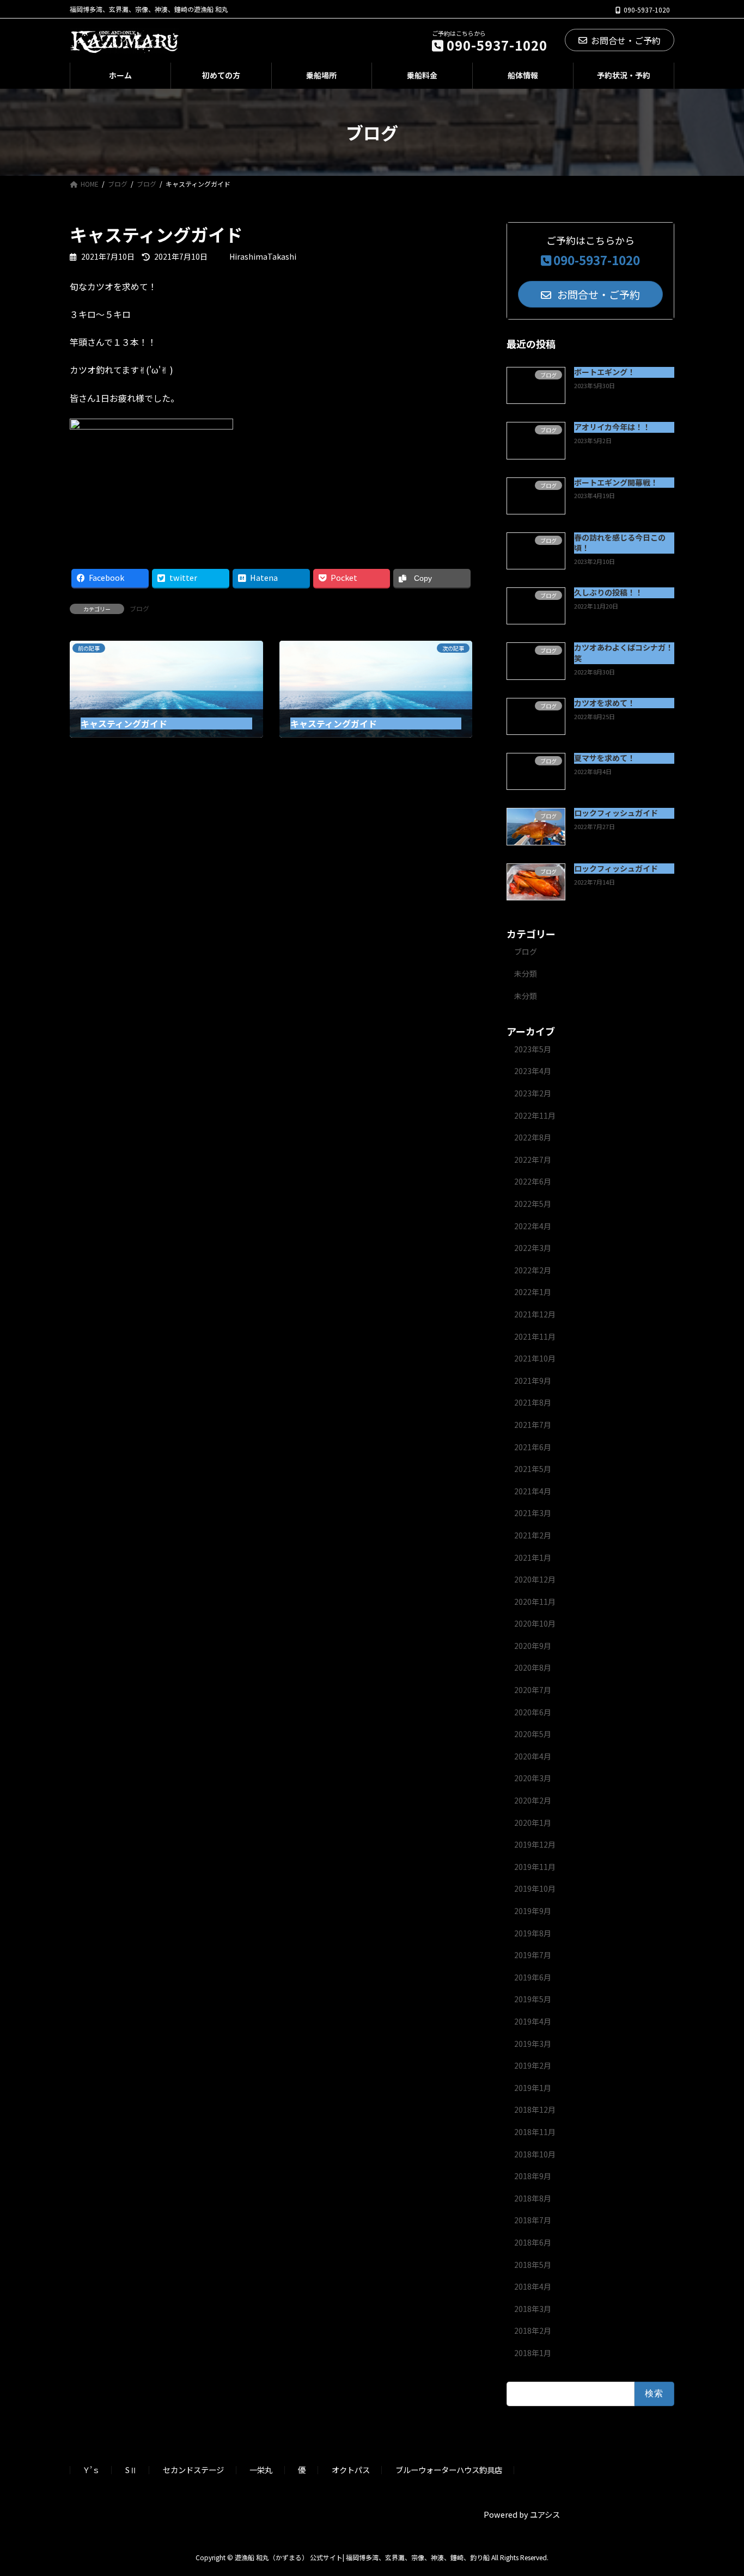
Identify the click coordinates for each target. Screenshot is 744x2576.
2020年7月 (533, 1690)
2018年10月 (535, 2154)
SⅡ (131, 2470)
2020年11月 (535, 1602)
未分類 (526, 973)
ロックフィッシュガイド (616, 813)
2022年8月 (533, 1137)
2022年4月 (533, 1226)
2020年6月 (533, 1712)
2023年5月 (533, 1049)
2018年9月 (533, 2176)
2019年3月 (533, 2044)
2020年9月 (533, 1646)
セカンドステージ (193, 2470)
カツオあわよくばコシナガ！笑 (624, 653)
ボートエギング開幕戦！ (616, 482)
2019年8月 (533, 1933)
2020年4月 (533, 1756)
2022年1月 (533, 1292)
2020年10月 (535, 1623)
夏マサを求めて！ (605, 758)
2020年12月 (535, 1579)
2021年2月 (533, 1535)
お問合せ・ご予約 (626, 40)
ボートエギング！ (605, 372)
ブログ (139, 608)
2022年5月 (533, 1204)
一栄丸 (261, 2470)
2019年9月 (533, 1911)
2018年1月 (533, 2353)
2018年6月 (533, 2242)
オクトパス (351, 2470)
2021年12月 (535, 1314)
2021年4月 (533, 1491)
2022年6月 (533, 1181)
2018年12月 (535, 2109)
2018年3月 (533, 2309)
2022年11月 (535, 1115)
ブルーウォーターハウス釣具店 (449, 2470)
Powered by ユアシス (522, 2514)
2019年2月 (533, 2065)
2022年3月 (533, 1248)
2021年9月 (533, 1381)
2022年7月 (533, 1160)
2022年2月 (533, 1270)
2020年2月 (533, 1800)
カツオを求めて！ (605, 703)
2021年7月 (533, 1425)
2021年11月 (535, 1336)
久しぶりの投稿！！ (608, 592)
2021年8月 (533, 1402)
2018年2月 (533, 2330)
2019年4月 (533, 2021)
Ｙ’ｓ (91, 2470)
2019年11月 (535, 1867)
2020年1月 (533, 1823)
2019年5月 (533, 1999)
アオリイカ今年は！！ (612, 427)
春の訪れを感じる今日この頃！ (620, 543)
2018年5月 (533, 2265)
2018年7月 (533, 2220)
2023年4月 (533, 1071)
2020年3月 (533, 1778)
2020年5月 (533, 1734)
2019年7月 (533, 1955)
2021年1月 (533, 1557)
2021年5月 (533, 1469)
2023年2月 (533, 1093)
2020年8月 (533, 1667)
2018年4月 (533, 2286)
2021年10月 (535, 1358)
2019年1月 (533, 2088)
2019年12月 (535, 1844)
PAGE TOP (718, 2488)
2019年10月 (535, 1888)
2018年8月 (533, 2198)
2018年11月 (535, 2132)
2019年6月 (533, 1977)
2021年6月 (533, 1447)
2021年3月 (533, 1513)
